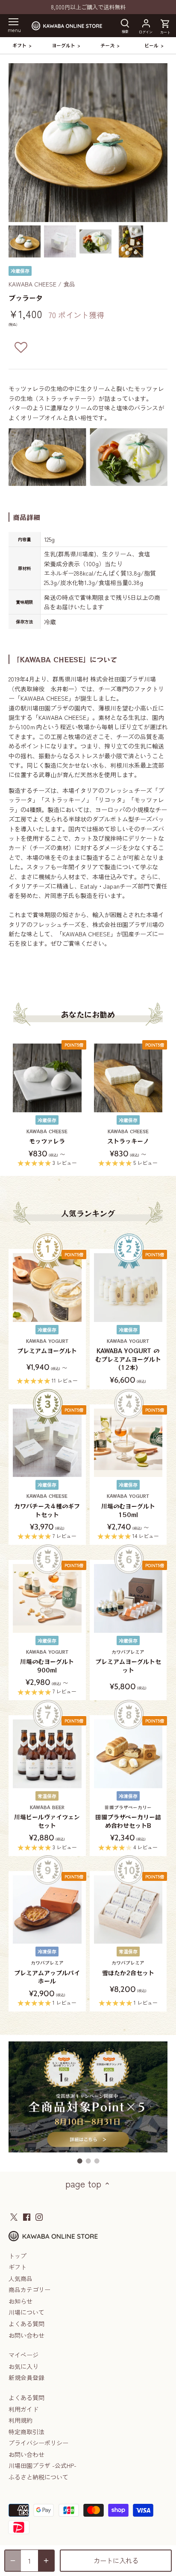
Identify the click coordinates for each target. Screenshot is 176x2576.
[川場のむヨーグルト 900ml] (47, 1598)
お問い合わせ (26, 2335)
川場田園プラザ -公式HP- (43, 2465)
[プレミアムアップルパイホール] (47, 1910)
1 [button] (79, 2161)
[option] (25, 241)
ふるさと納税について (38, 2477)
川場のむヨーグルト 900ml (47, 1661)
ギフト (18, 2267)
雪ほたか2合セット (128, 1968)
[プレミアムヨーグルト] (47, 1288)
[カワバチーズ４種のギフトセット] (47, 1443)
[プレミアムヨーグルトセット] (128, 1598)
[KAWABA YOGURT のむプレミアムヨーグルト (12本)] (128, 1288)
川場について (26, 2312)
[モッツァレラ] (47, 1078)
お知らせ (21, 2301)
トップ (18, 2256)
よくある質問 (26, 2324)
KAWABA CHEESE (32, 284)
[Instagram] (39, 2216)
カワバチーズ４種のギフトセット (47, 1506)
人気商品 (21, 2278)
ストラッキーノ (128, 1137)
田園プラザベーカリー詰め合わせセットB (128, 1817)
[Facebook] (27, 2216)
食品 (69, 284)
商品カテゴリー (29, 2289)
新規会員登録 (26, 2377)
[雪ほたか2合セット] (128, 1910)
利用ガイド (23, 2409)
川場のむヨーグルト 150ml (128, 1506)
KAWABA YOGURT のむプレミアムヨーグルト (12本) (128, 1355)
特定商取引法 (26, 2432)
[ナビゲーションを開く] (13, 22)
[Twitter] (14, 2216)
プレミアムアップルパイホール (47, 1972)
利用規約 (21, 2420)
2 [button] (88, 2161)
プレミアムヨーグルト (47, 1346)
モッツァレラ (47, 1137)
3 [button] (97, 2161)
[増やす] (46, 2561)
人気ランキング (88, 1213)
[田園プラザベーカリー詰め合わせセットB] (128, 1754)
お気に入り (23, 2366)
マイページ (23, 2355)
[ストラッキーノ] (128, 1078)
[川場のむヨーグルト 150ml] (128, 1443)
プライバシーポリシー (38, 2443)
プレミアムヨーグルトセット (128, 1661)
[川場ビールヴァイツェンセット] (47, 1754)
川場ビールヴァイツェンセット (47, 1817)
